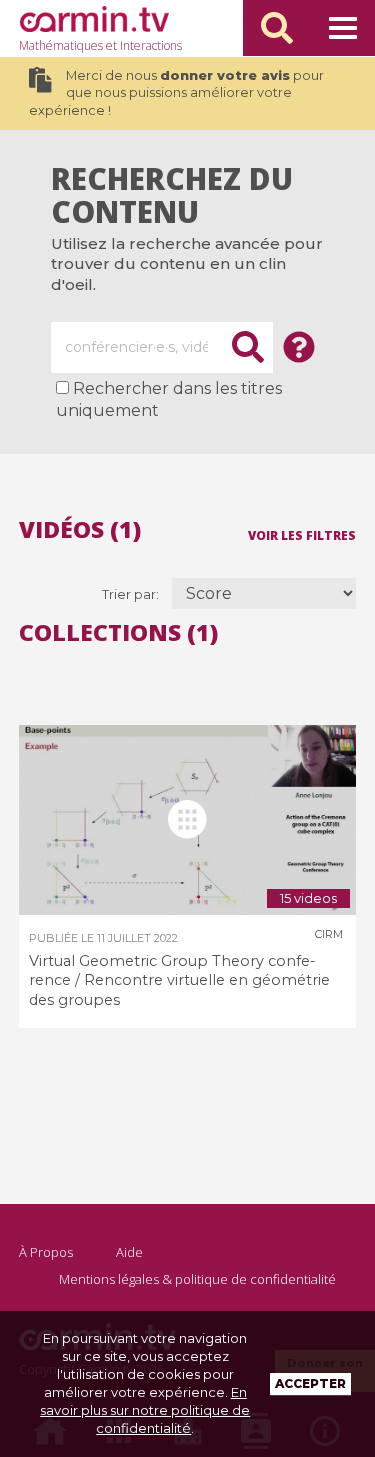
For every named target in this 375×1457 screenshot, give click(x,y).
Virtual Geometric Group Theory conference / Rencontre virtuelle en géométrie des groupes (179, 981)
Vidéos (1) (80, 529)
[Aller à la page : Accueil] (94, 19)
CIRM (329, 934)
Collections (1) (118, 632)
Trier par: (132, 594)
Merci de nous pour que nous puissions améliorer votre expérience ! (176, 93)
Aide (129, 1252)
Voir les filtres (302, 534)
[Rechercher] (277, 28)
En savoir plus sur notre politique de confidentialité (145, 1410)
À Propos (46, 1252)
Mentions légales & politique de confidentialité (197, 1279)
